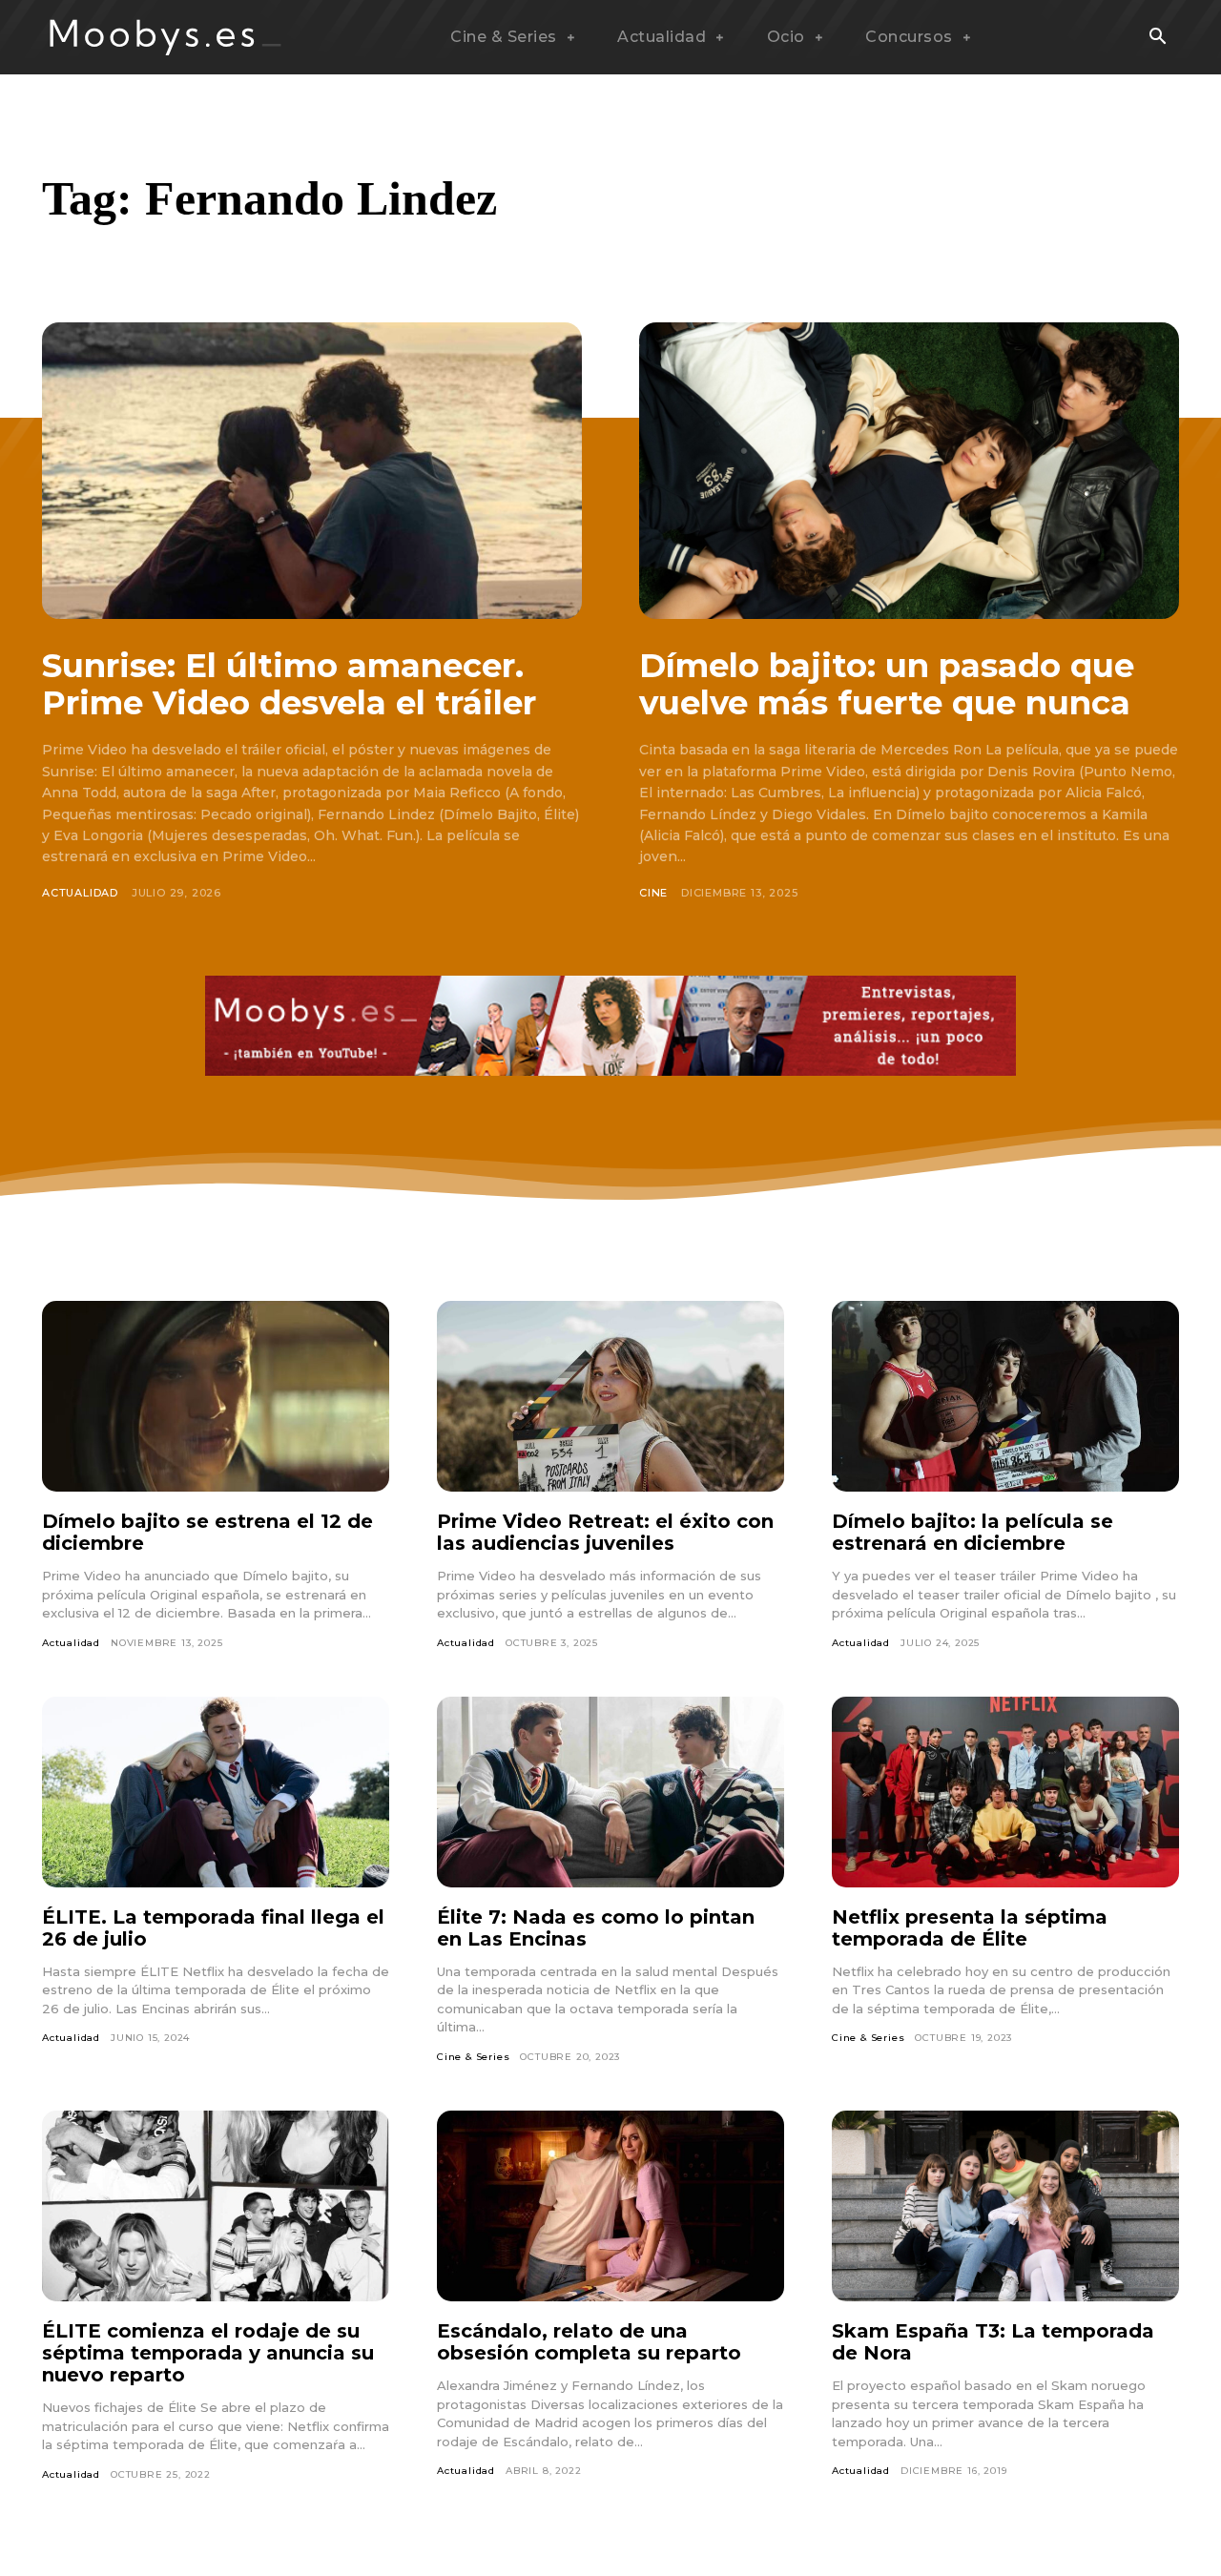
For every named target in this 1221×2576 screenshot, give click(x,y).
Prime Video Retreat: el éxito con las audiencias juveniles (605, 1532)
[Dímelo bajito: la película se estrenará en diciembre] (1005, 1396)
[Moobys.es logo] (166, 37)
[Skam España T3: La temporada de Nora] (1005, 2206)
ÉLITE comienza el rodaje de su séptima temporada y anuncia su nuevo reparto (208, 2353)
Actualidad (80, 893)
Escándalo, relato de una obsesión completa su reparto (589, 2342)
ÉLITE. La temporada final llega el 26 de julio (213, 1928)
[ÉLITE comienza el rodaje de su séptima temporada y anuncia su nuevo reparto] (216, 2206)
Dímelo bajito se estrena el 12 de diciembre (207, 1532)
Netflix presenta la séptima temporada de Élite (970, 1928)
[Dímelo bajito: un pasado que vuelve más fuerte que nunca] (909, 471)
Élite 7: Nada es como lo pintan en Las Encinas (596, 1928)
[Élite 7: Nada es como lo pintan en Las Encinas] (610, 1792)
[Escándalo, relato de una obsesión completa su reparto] (610, 2206)
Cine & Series (473, 2057)
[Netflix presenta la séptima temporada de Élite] (1005, 1792)
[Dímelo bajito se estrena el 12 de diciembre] (216, 1396)
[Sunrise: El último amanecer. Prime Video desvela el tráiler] (312, 471)
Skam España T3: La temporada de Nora (993, 2342)
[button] (1157, 38)
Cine (653, 893)
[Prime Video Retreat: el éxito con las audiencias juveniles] (610, 1396)
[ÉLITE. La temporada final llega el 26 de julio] (216, 1792)
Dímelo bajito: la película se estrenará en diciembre (973, 1532)
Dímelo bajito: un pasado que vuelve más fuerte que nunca (887, 684)
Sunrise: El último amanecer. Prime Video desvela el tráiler (289, 684)
